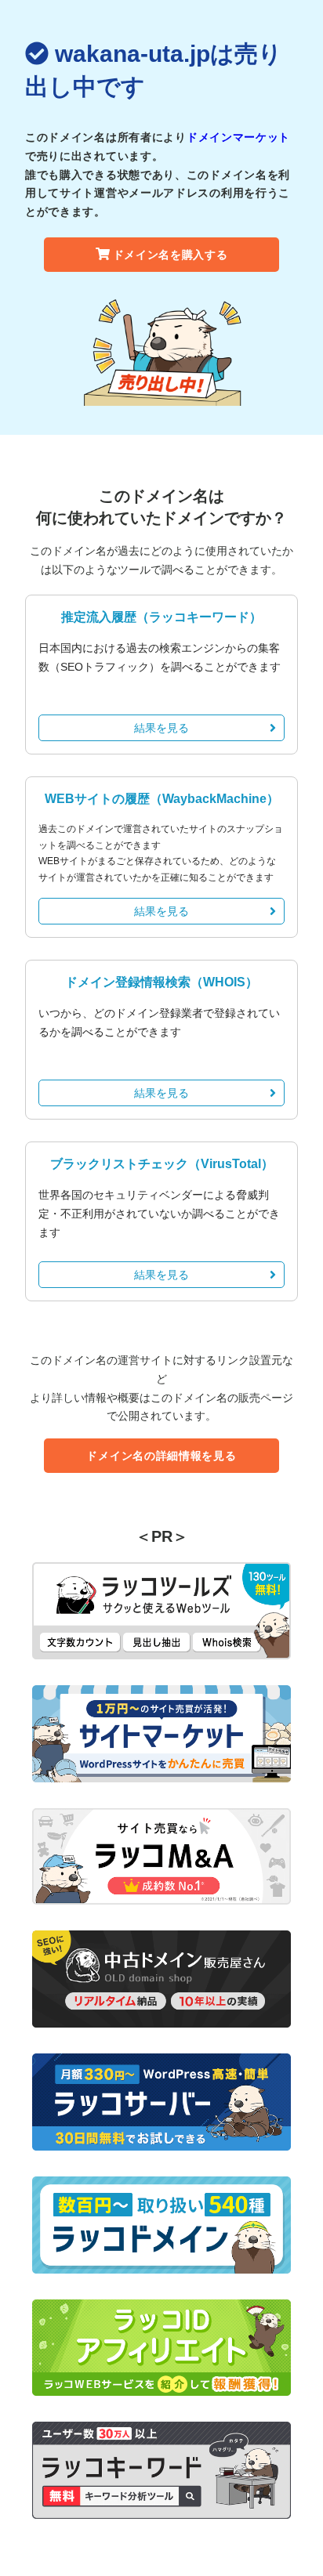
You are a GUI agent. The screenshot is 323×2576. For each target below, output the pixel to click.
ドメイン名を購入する (171, 255)
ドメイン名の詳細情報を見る (161, 1456)
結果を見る (161, 728)
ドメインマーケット (238, 137)
